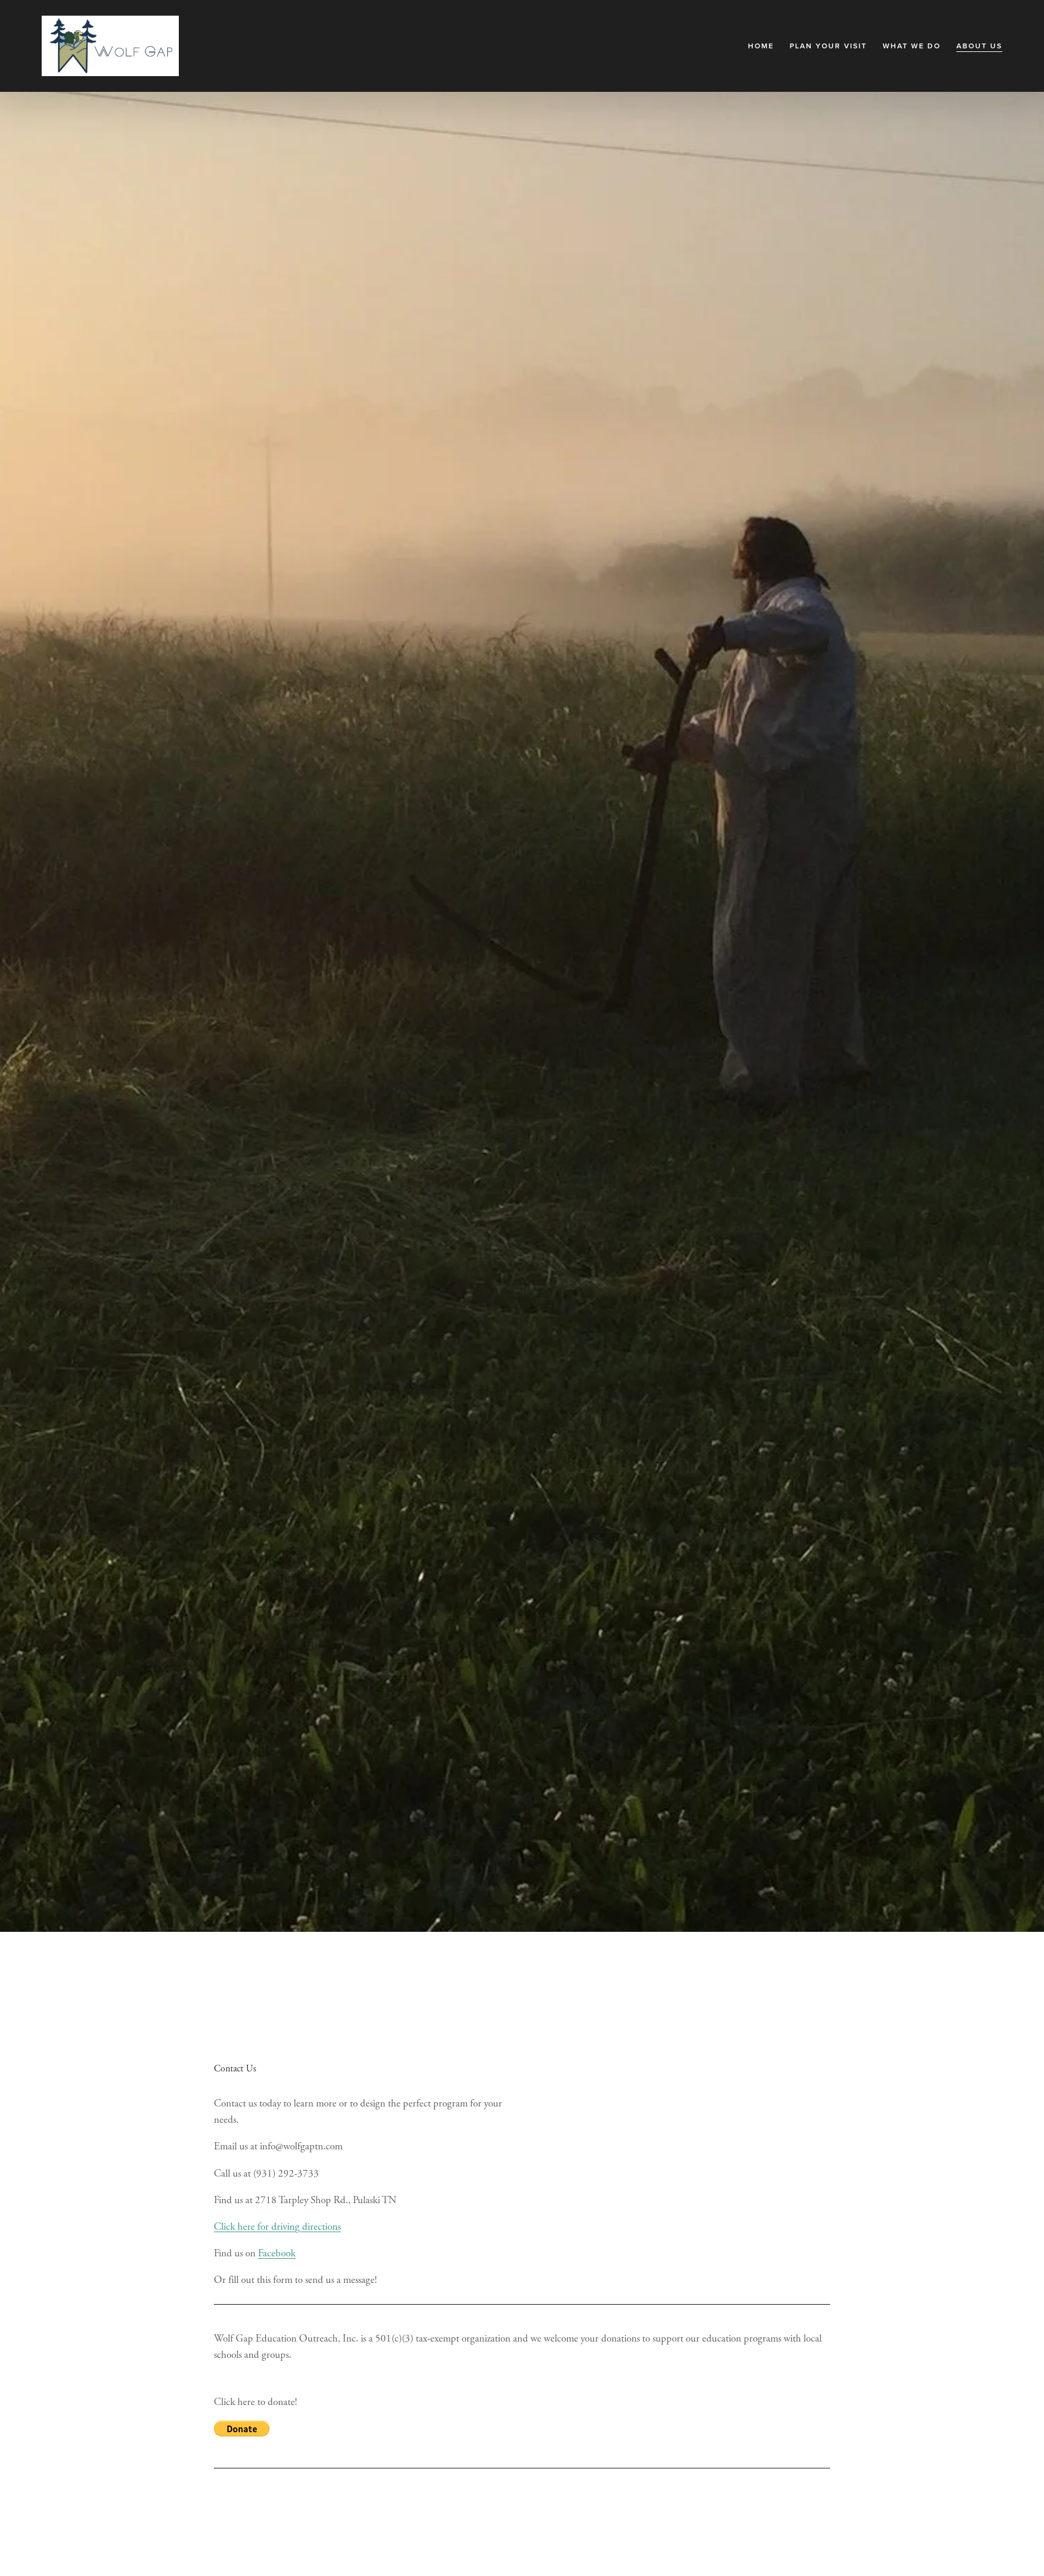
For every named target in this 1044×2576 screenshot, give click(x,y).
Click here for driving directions (277, 2227)
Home (761, 46)
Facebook (277, 2253)
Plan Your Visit (828, 46)
